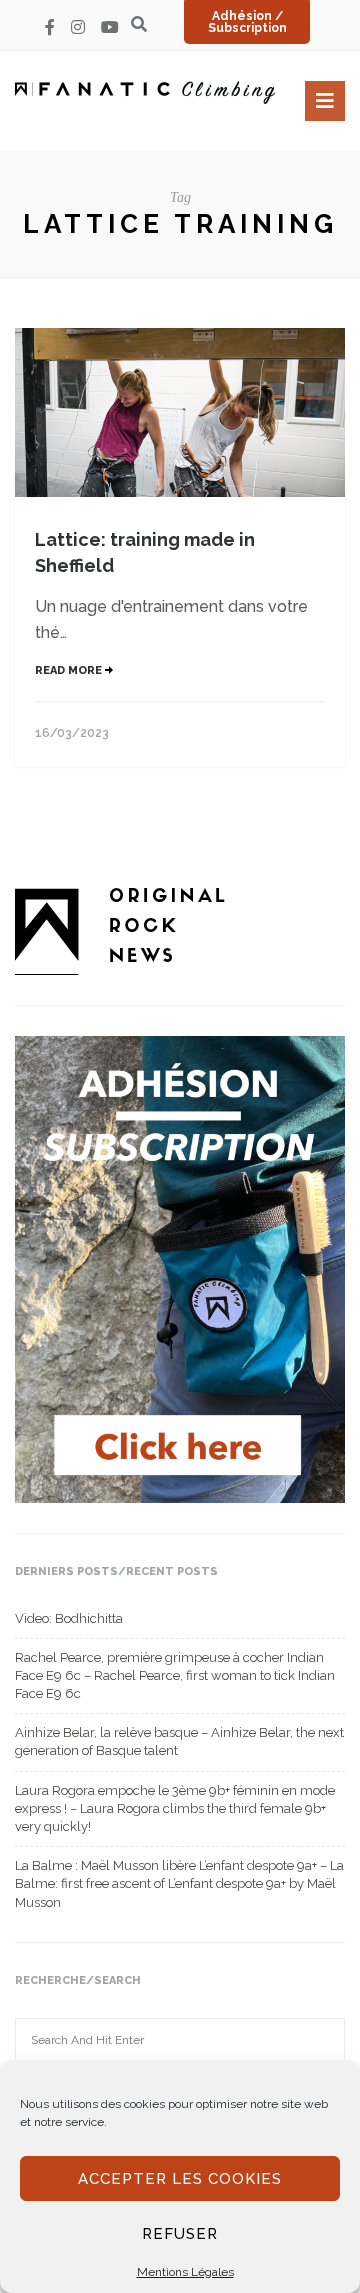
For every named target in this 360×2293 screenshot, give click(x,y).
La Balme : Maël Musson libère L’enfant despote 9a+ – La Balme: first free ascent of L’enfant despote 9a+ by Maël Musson (179, 1883)
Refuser (180, 2234)
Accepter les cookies (180, 2179)
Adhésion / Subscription (247, 22)
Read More (70, 670)
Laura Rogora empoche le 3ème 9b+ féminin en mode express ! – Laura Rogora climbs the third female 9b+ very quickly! (175, 1808)
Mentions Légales (185, 2272)
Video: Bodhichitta (69, 1618)
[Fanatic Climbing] (145, 92)
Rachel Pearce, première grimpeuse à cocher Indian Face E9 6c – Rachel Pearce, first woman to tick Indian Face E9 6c (175, 1675)
